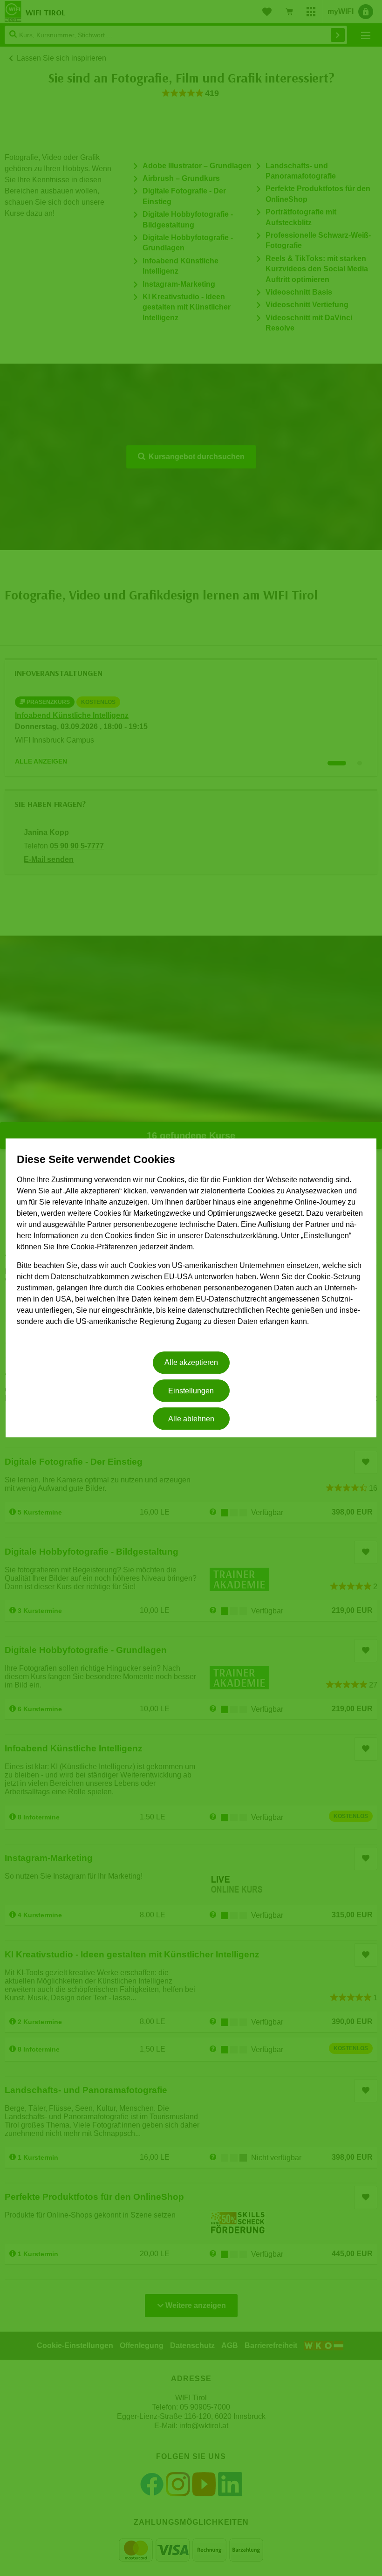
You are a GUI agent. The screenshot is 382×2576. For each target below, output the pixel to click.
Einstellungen (191, 1391)
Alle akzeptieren (191, 1363)
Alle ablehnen (191, 1419)
